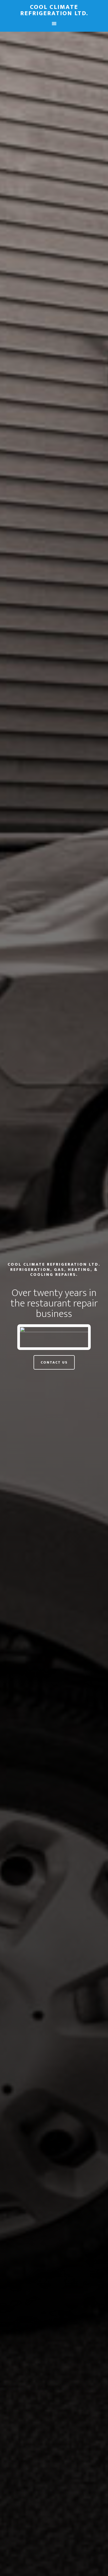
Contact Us (54, 1362)
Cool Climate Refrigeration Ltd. (54, 10)
